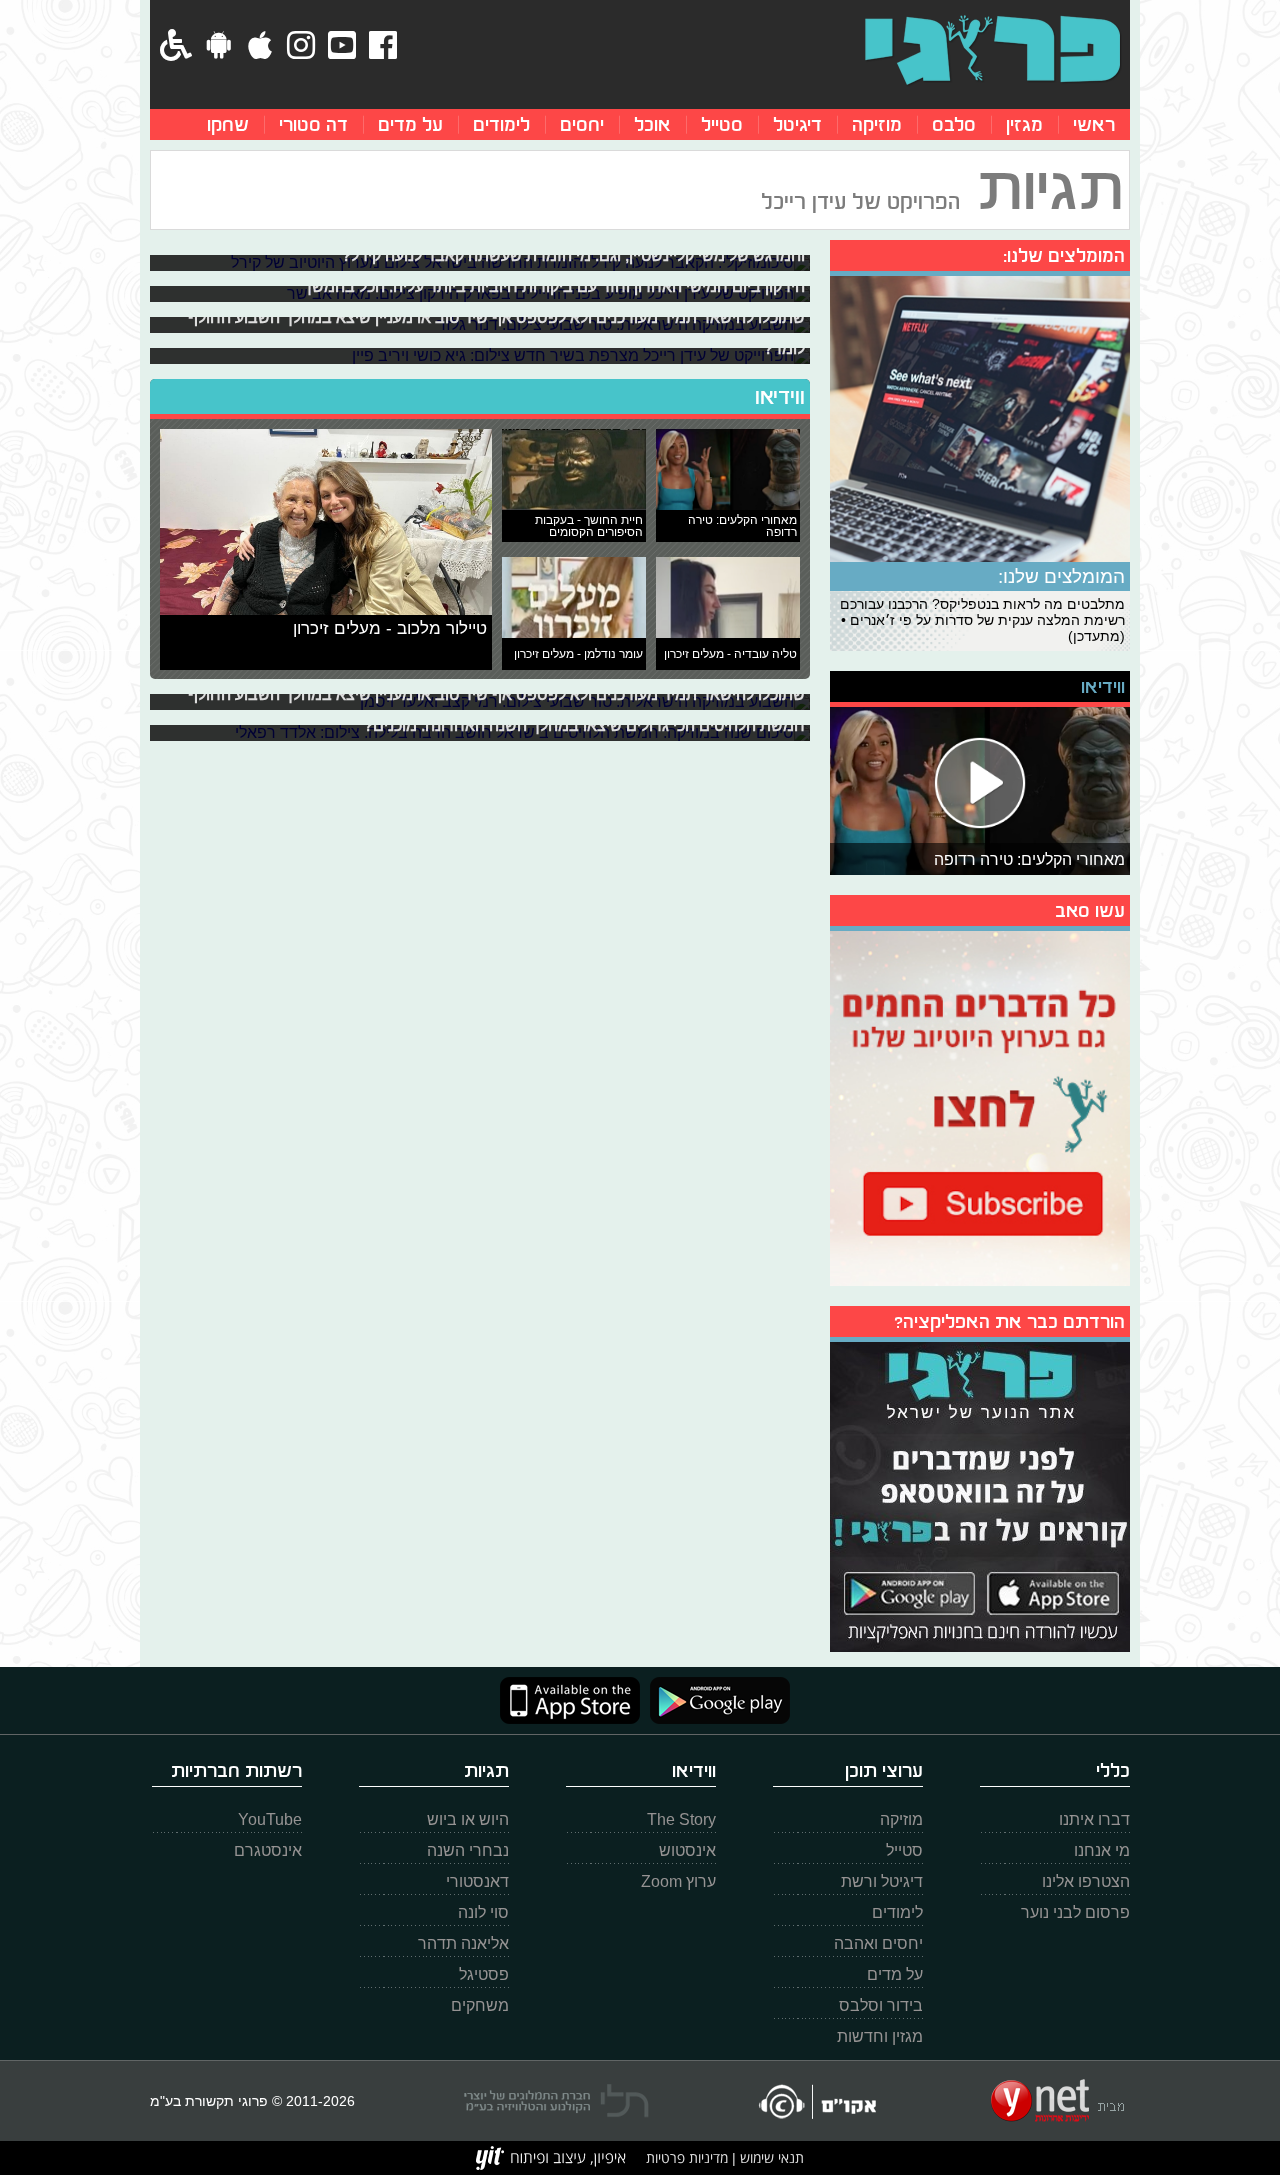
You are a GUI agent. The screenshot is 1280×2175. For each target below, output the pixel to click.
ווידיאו (780, 397)
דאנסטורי (477, 1881)
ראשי (1094, 124)
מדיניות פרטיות (687, 2157)
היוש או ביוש (468, 1819)
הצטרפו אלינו (1086, 1881)
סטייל (722, 124)
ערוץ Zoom (678, 1881)
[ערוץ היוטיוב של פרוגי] (980, 1106)
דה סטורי (313, 124)
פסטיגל (484, 1974)
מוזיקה (877, 124)
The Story (681, 1819)
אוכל (652, 124)
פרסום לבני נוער (1075, 1912)
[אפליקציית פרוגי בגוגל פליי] (715, 1700)
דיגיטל (797, 124)
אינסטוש (687, 1850)
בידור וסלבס (881, 2005)
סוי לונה (483, 1912)
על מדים (410, 124)
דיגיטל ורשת (882, 1881)
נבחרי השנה (468, 1850)
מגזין (1024, 124)
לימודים (501, 124)
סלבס (954, 124)
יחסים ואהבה (878, 1943)
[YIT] (551, 2158)
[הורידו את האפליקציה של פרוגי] (980, 1494)
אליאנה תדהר (463, 1943)
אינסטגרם (268, 1850)
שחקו (228, 124)
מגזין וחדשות (880, 2036)
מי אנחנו (1102, 1850)
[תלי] (556, 2101)
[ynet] (1057, 2101)
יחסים (582, 124)
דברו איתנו (1094, 1819)
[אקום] (816, 2101)
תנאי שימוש (770, 2157)
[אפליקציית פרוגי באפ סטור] (570, 1700)
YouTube (270, 1819)
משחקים (480, 2005)
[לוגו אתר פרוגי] (992, 50)
